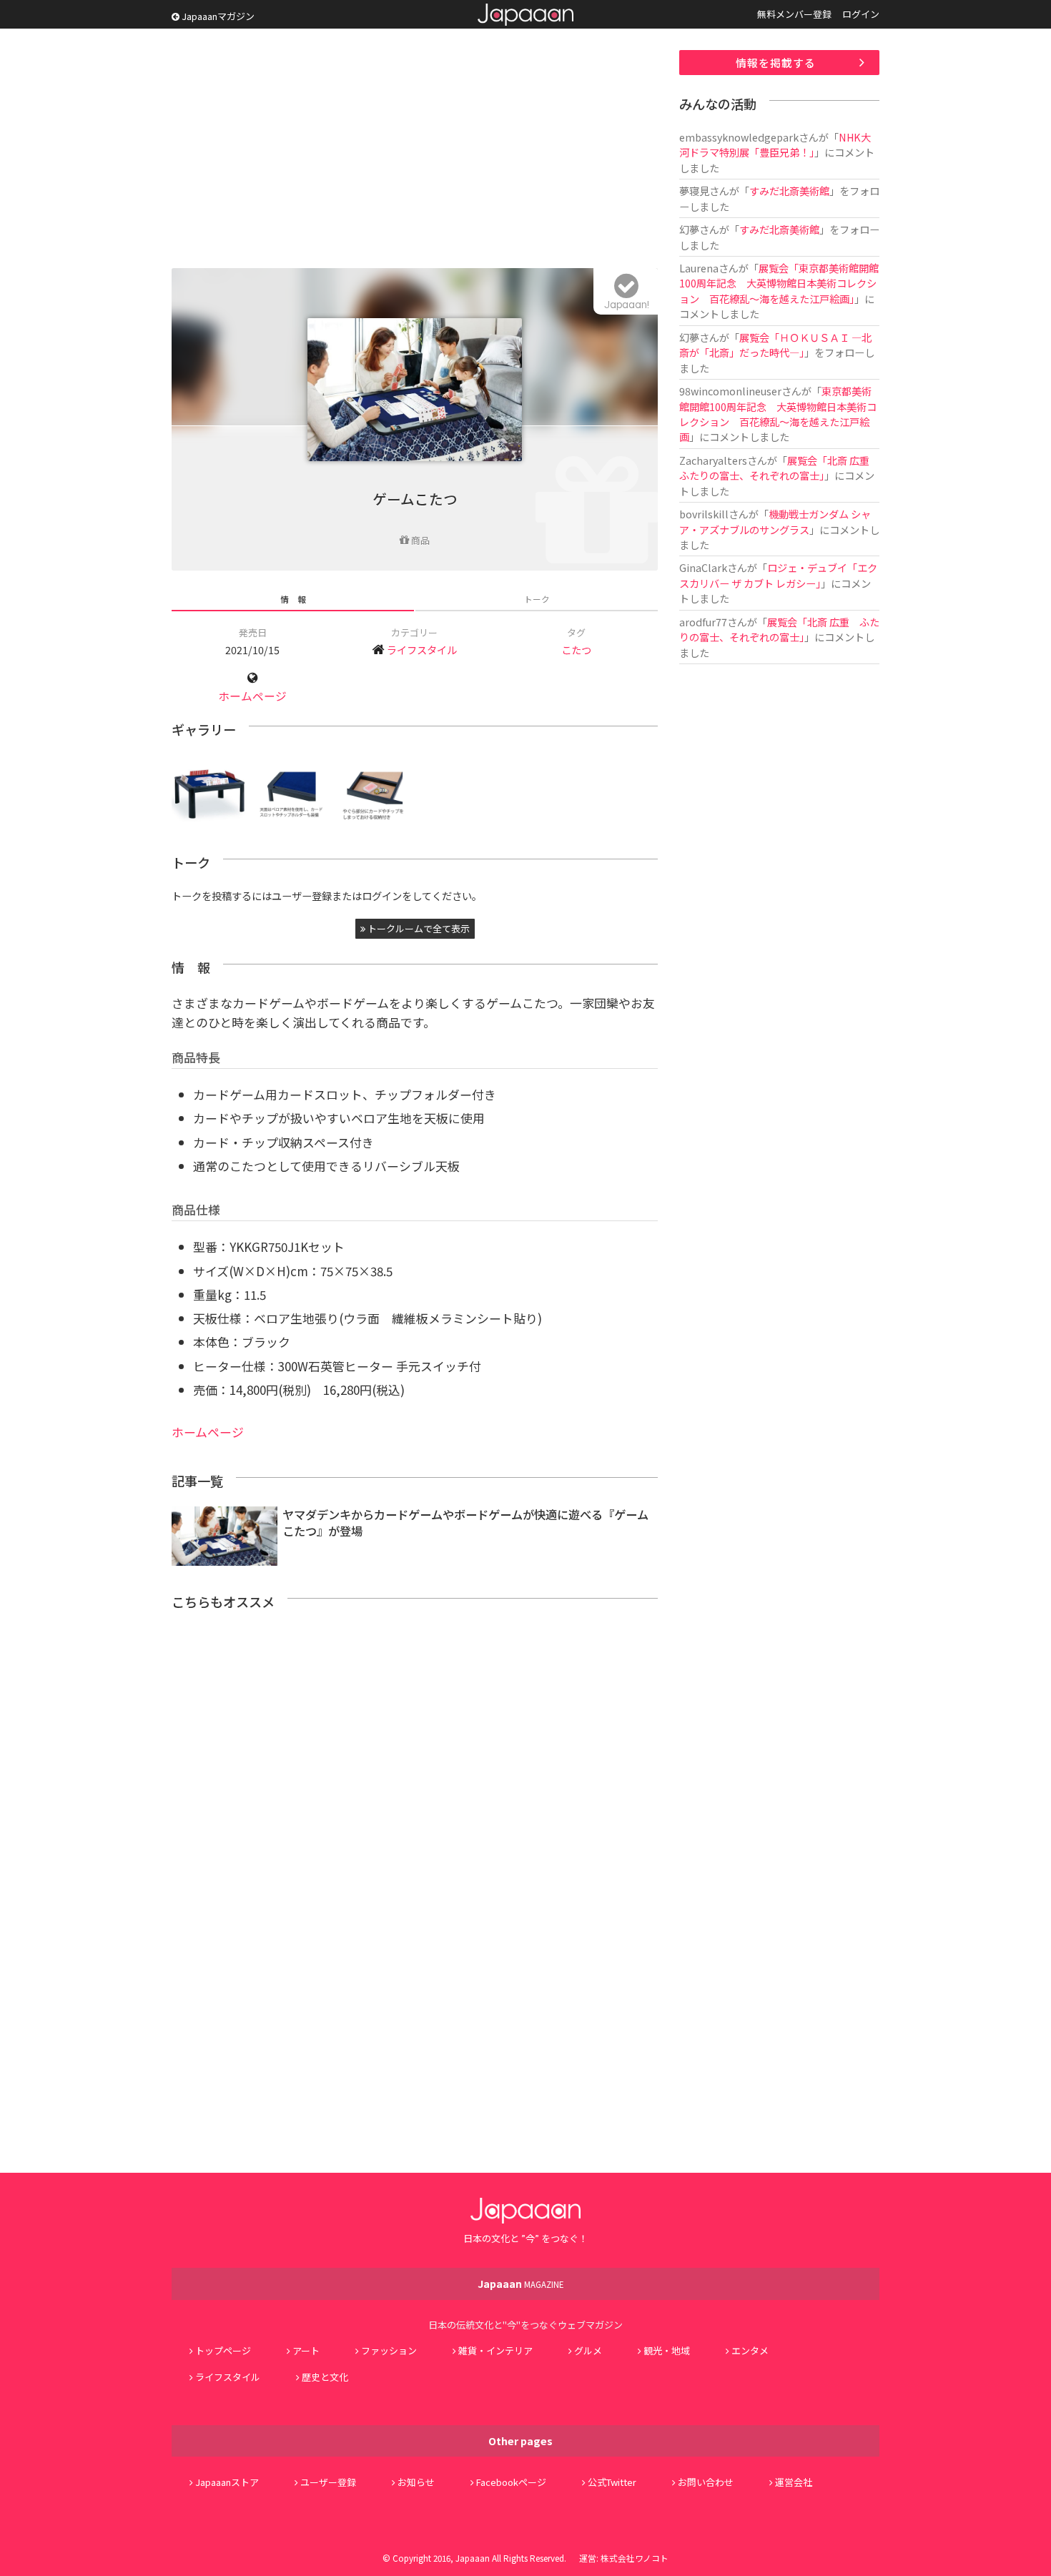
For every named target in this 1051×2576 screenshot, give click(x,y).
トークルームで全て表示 (418, 928)
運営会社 (794, 2482)
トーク (537, 599)
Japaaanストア (227, 2482)
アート (306, 2350)
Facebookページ (511, 2482)
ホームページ (252, 696)
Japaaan (525, 15)
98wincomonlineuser (730, 391)
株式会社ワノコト (635, 2558)
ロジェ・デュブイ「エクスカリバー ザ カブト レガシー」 (778, 575)
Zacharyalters (713, 460)
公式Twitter (612, 2482)
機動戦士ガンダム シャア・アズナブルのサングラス (775, 521)
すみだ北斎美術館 (789, 191)
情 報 (293, 599)
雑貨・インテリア (495, 2350)
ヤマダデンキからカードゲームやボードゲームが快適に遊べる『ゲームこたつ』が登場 (465, 1523)
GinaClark (703, 567)
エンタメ (750, 2350)
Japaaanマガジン (217, 16)
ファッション (389, 2350)
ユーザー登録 (328, 2482)
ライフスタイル (422, 650)
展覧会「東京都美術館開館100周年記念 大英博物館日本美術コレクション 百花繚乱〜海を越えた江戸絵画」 (779, 283)
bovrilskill (704, 514)
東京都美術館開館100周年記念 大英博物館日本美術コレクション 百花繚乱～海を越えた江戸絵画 (778, 414)
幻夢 (689, 229)
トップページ (223, 2350)
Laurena (699, 268)
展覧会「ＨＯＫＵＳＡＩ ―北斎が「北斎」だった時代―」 (775, 345)
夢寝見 (694, 191)
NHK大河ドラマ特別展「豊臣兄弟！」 (775, 144)
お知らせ (416, 2482)
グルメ (588, 2350)
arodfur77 (703, 622)
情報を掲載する (776, 63)
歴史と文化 (325, 2377)
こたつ (576, 650)
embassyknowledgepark (739, 137)
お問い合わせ (706, 2482)
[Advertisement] (415, 150)
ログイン (861, 14)
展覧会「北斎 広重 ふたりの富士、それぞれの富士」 (779, 468)
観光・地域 (667, 2350)
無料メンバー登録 (794, 14)
